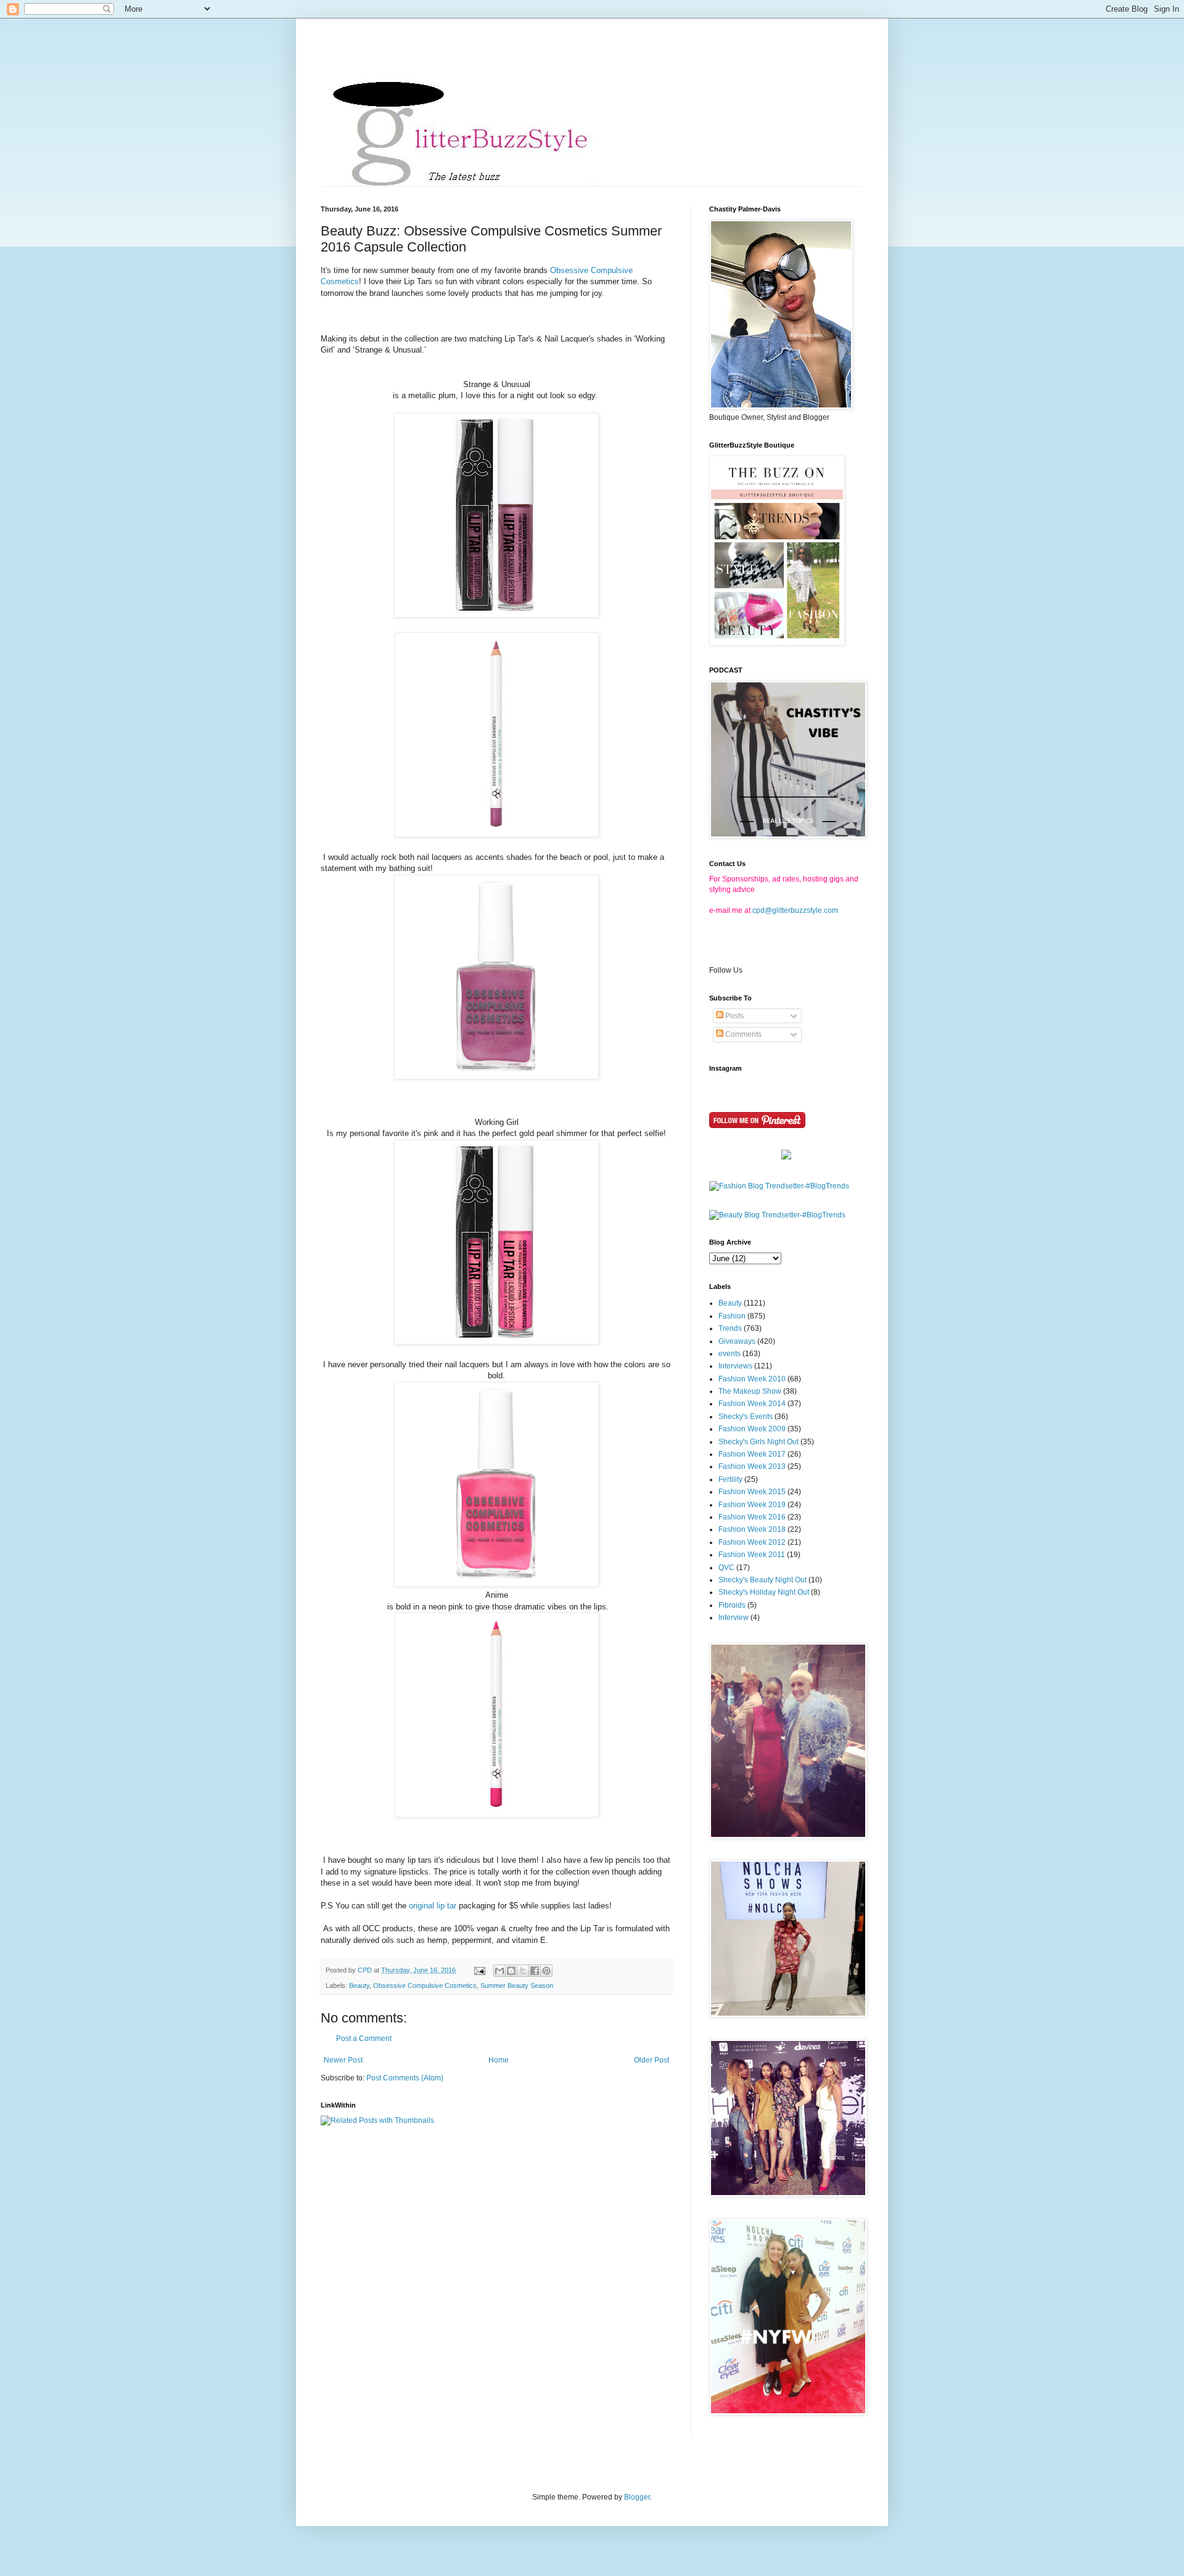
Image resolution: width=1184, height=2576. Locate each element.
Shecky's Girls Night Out (758, 1442)
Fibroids (732, 1605)
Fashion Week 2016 (752, 1517)
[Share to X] (523, 1971)
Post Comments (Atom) (405, 2078)
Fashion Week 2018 (752, 1529)
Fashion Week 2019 (752, 1505)
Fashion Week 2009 (752, 1429)
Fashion (732, 1316)
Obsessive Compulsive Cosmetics (425, 1985)
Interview (734, 1617)
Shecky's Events (746, 1417)
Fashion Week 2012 (752, 1542)
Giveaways (737, 1341)
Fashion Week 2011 (752, 1555)
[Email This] (499, 1971)
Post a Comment (364, 2038)
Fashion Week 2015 (752, 1492)
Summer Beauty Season (517, 1985)
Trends (730, 1328)
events (730, 1354)
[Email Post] (479, 1970)
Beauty (359, 1985)
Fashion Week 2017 (752, 1454)
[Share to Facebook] (535, 1971)
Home (499, 2060)
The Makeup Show (750, 1391)
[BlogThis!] (511, 1971)
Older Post (652, 2060)
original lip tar (433, 1906)
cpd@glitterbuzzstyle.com (795, 910)
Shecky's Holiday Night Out (764, 1592)
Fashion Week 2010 (752, 1379)
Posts (734, 1016)
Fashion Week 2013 (752, 1466)
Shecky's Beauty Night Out (763, 1580)
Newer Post (343, 2060)
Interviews (735, 1366)
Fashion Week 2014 (752, 1404)
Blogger (637, 2497)
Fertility (730, 1479)
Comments (742, 1034)
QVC (726, 1568)
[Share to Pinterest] (546, 1971)
